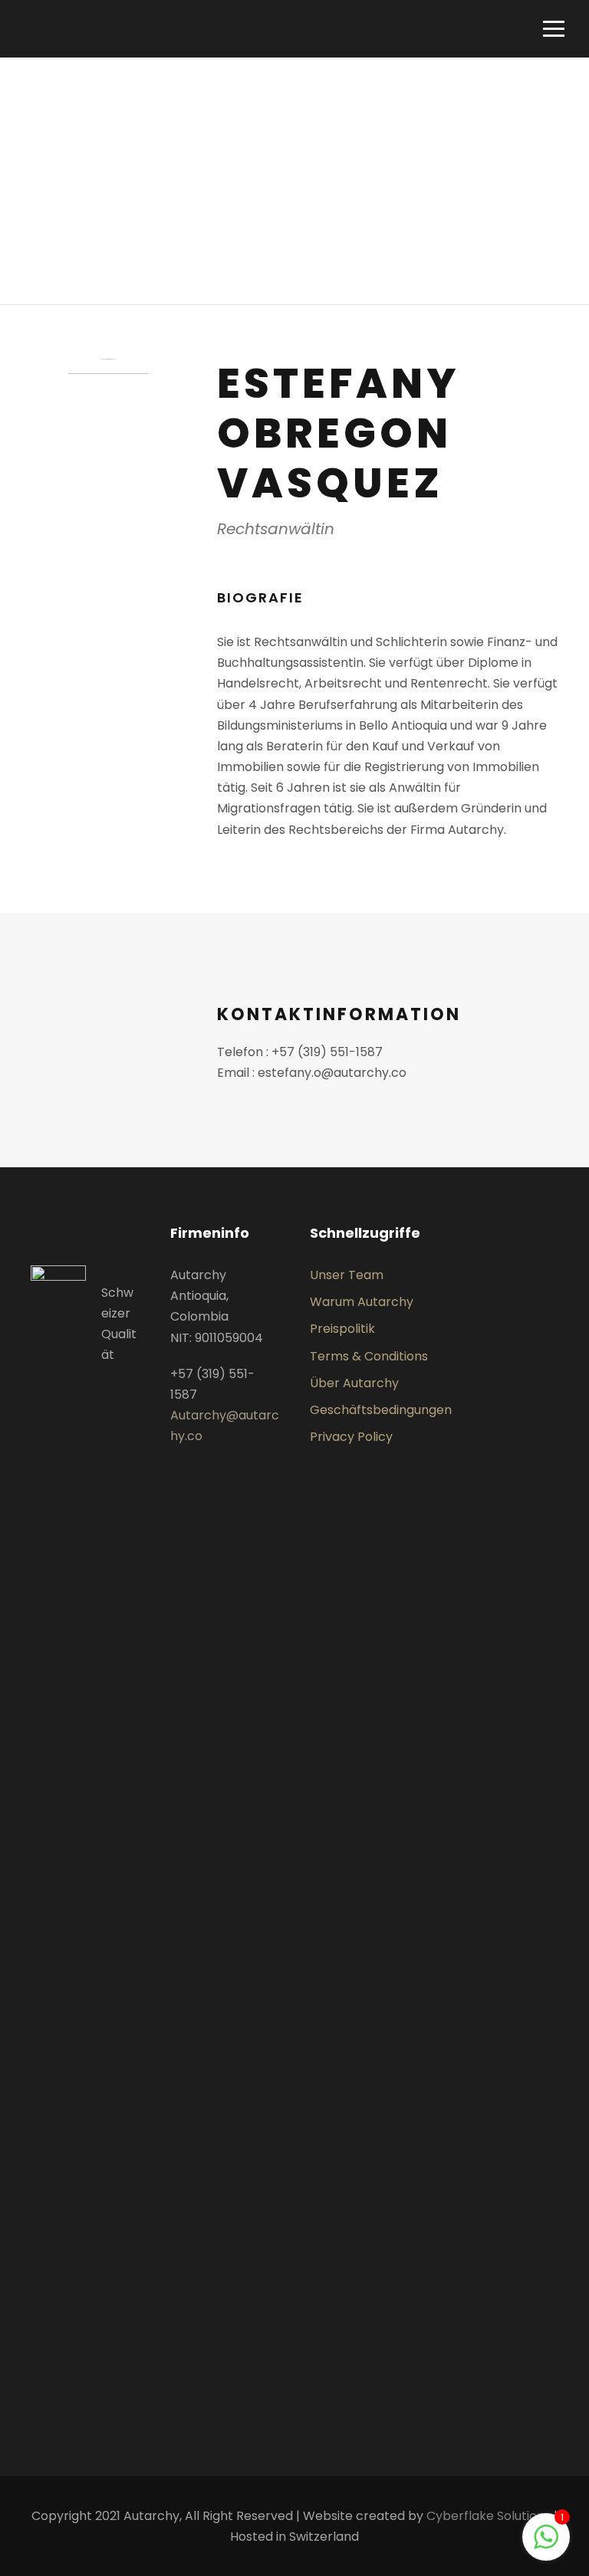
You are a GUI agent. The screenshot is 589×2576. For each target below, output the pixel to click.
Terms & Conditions (369, 1356)
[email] (108, 600)
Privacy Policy (351, 1437)
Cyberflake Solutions (489, 2516)
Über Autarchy (354, 1383)
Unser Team (347, 1275)
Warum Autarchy (362, 1302)
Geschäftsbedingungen (381, 1410)
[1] (546, 2545)
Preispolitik (342, 1329)
